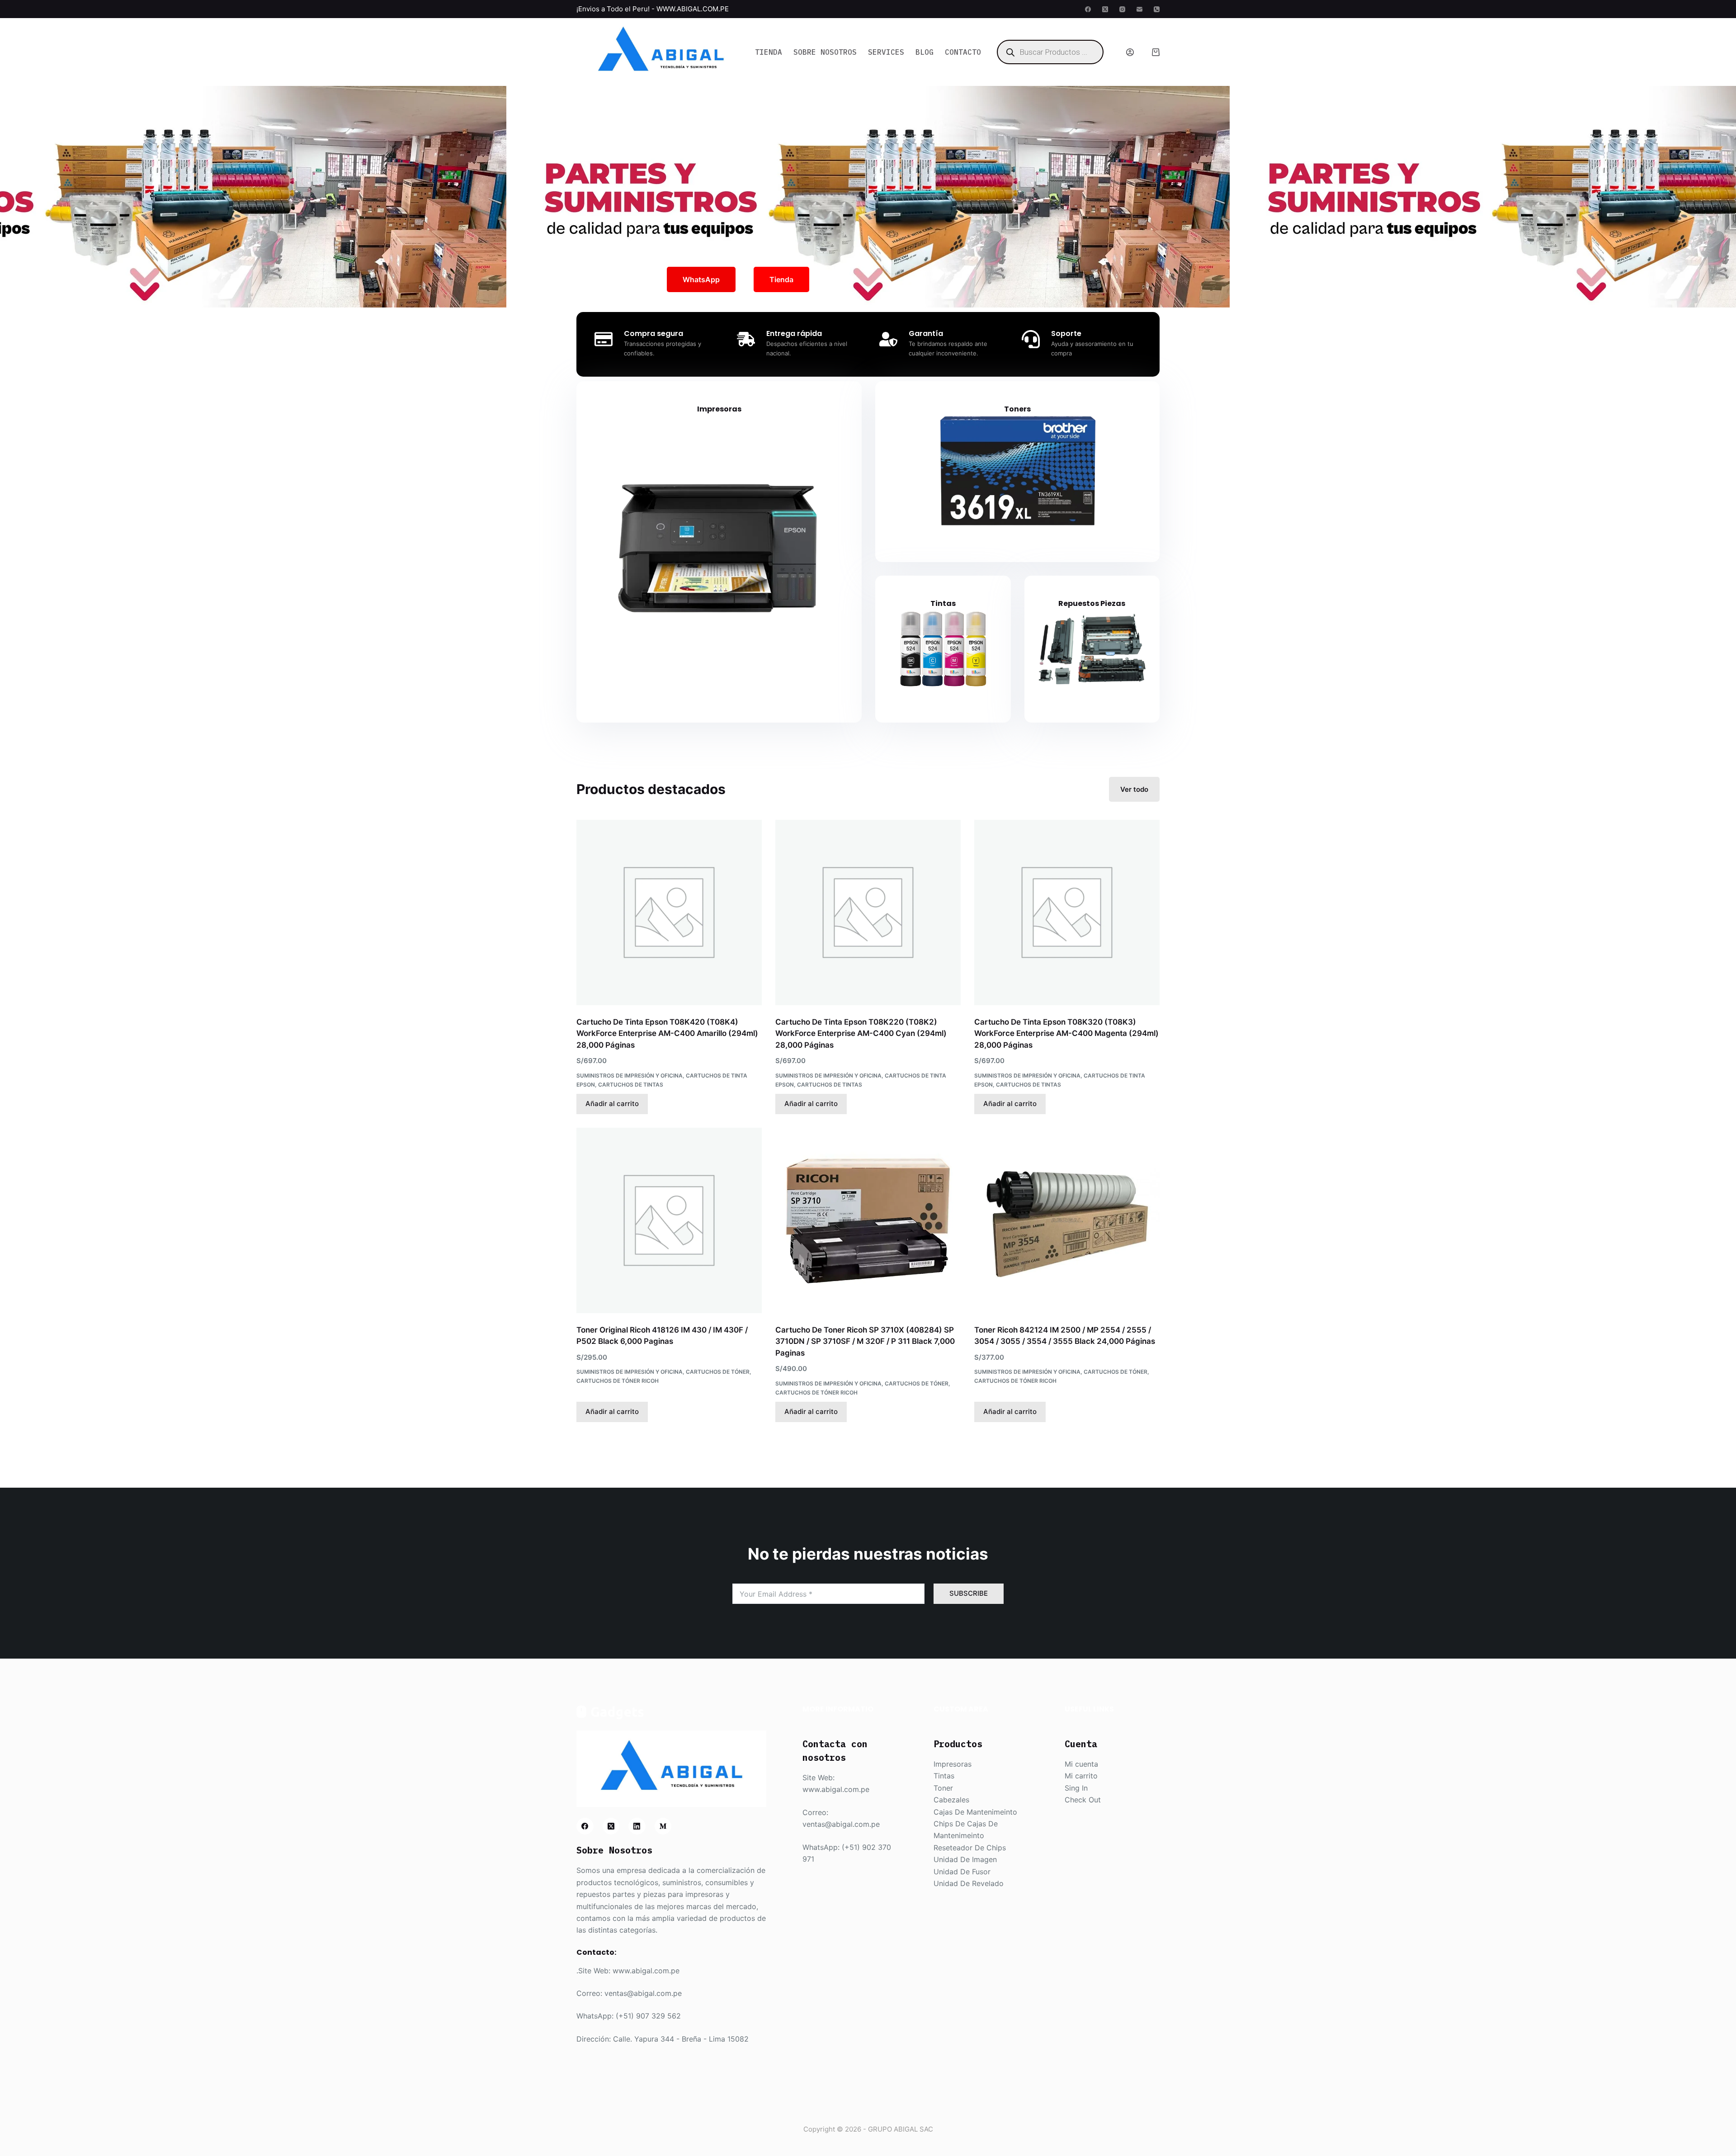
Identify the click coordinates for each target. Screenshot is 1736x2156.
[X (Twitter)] (1105, 9)
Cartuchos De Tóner (718, 1372)
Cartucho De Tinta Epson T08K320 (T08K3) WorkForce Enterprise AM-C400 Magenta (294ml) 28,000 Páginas (1066, 1033)
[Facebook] (1088, 9)
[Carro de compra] (1156, 52)
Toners (1017, 409)
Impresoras (719, 409)
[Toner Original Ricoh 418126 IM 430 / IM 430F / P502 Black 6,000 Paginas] (669, 1220)
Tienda (769, 52)
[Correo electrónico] (1139, 9)
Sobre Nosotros (825, 52)
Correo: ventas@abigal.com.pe (629, 1993)
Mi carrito (1081, 1776)
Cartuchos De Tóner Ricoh (618, 1381)
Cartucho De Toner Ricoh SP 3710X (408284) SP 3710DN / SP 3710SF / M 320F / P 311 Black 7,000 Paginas (865, 1341)
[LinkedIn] (637, 1826)
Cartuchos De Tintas (631, 1085)
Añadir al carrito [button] (612, 1104)
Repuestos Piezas (1092, 603)
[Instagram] (1122, 9)
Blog (925, 52)
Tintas (943, 603)
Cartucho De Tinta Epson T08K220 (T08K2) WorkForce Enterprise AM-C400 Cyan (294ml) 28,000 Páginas (861, 1033)
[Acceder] (1130, 52)
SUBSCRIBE (969, 1593)
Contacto (963, 52)
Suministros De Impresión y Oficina (630, 1076)
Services (886, 52)
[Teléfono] (1157, 9)
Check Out (1083, 1800)
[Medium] (663, 1826)
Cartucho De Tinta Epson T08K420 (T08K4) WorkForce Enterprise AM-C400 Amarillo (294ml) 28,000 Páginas (667, 1033)
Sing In (1076, 1788)
